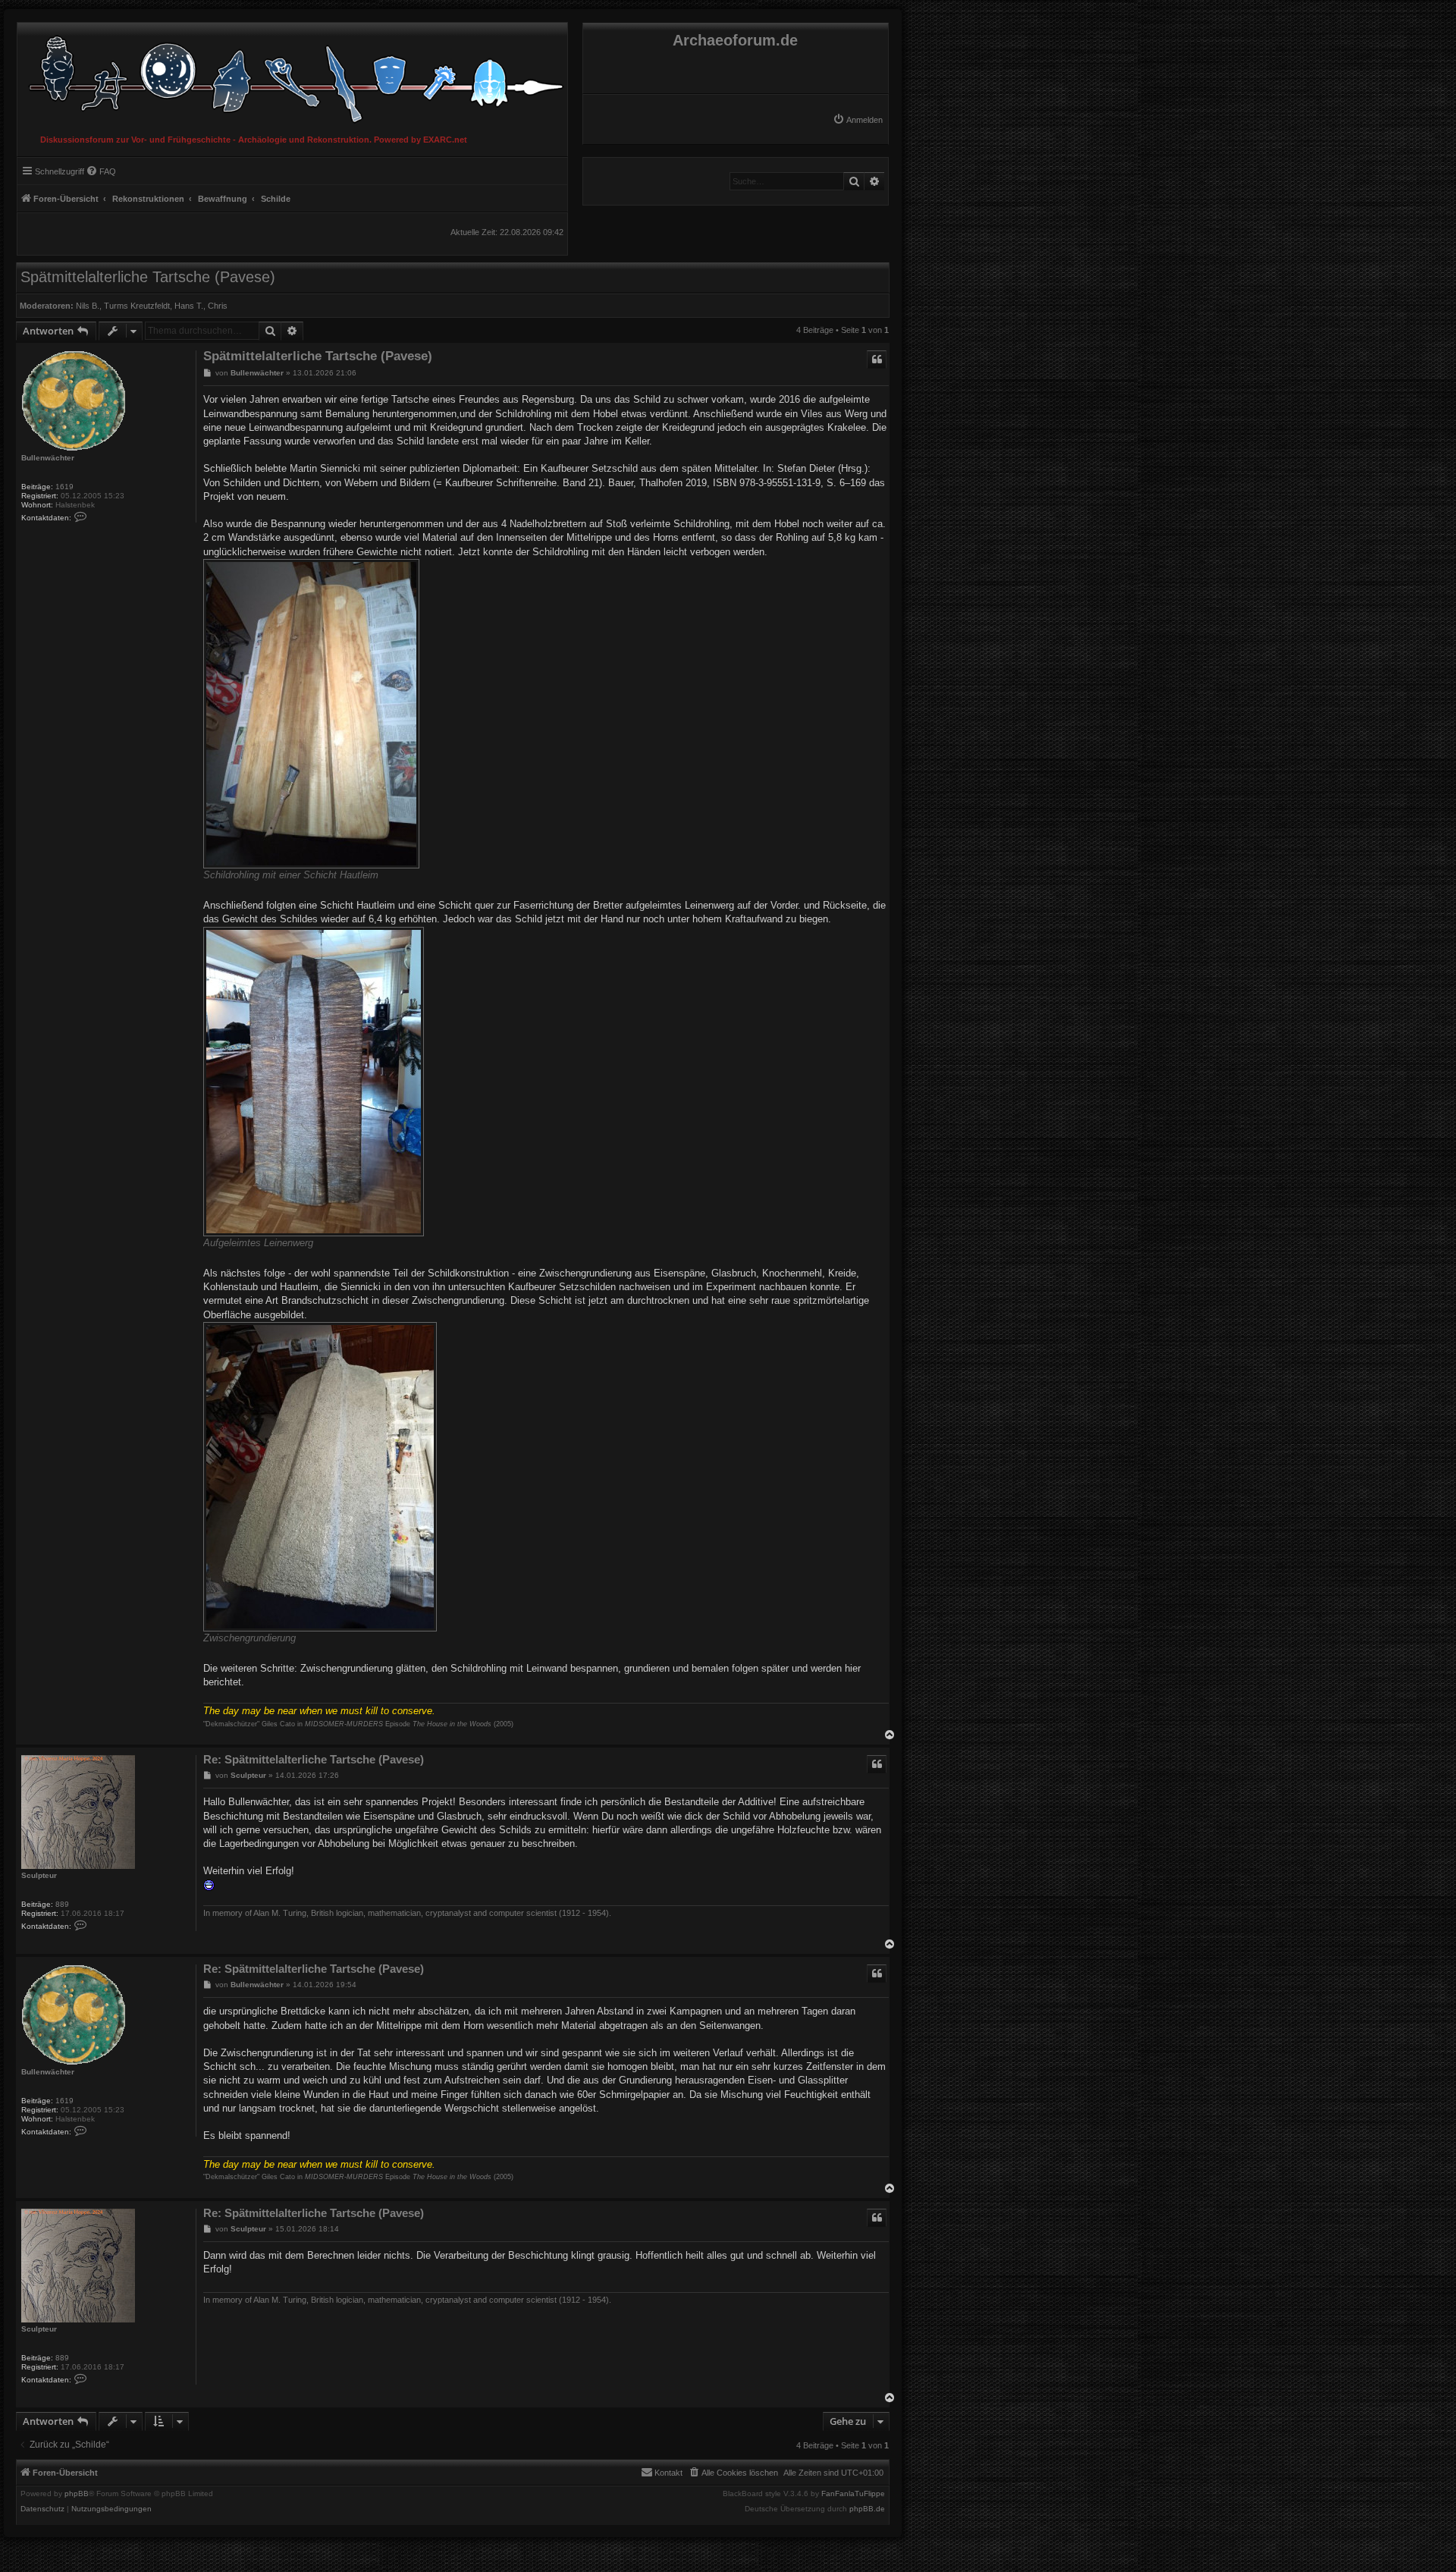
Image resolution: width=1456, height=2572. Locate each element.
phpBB (77, 2494)
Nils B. (88, 306)
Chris (218, 306)
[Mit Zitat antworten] (877, 360)
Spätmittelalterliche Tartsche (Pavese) (148, 277)
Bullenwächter (48, 458)
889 (62, 1904)
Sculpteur (39, 1875)
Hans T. (189, 306)
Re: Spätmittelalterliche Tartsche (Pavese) (314, 1759)
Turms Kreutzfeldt (137, 306)
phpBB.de (867, 2509)
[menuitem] (858, 120)
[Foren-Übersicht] (292, 75)
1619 (64, 487)
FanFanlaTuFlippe (853, 2494)
